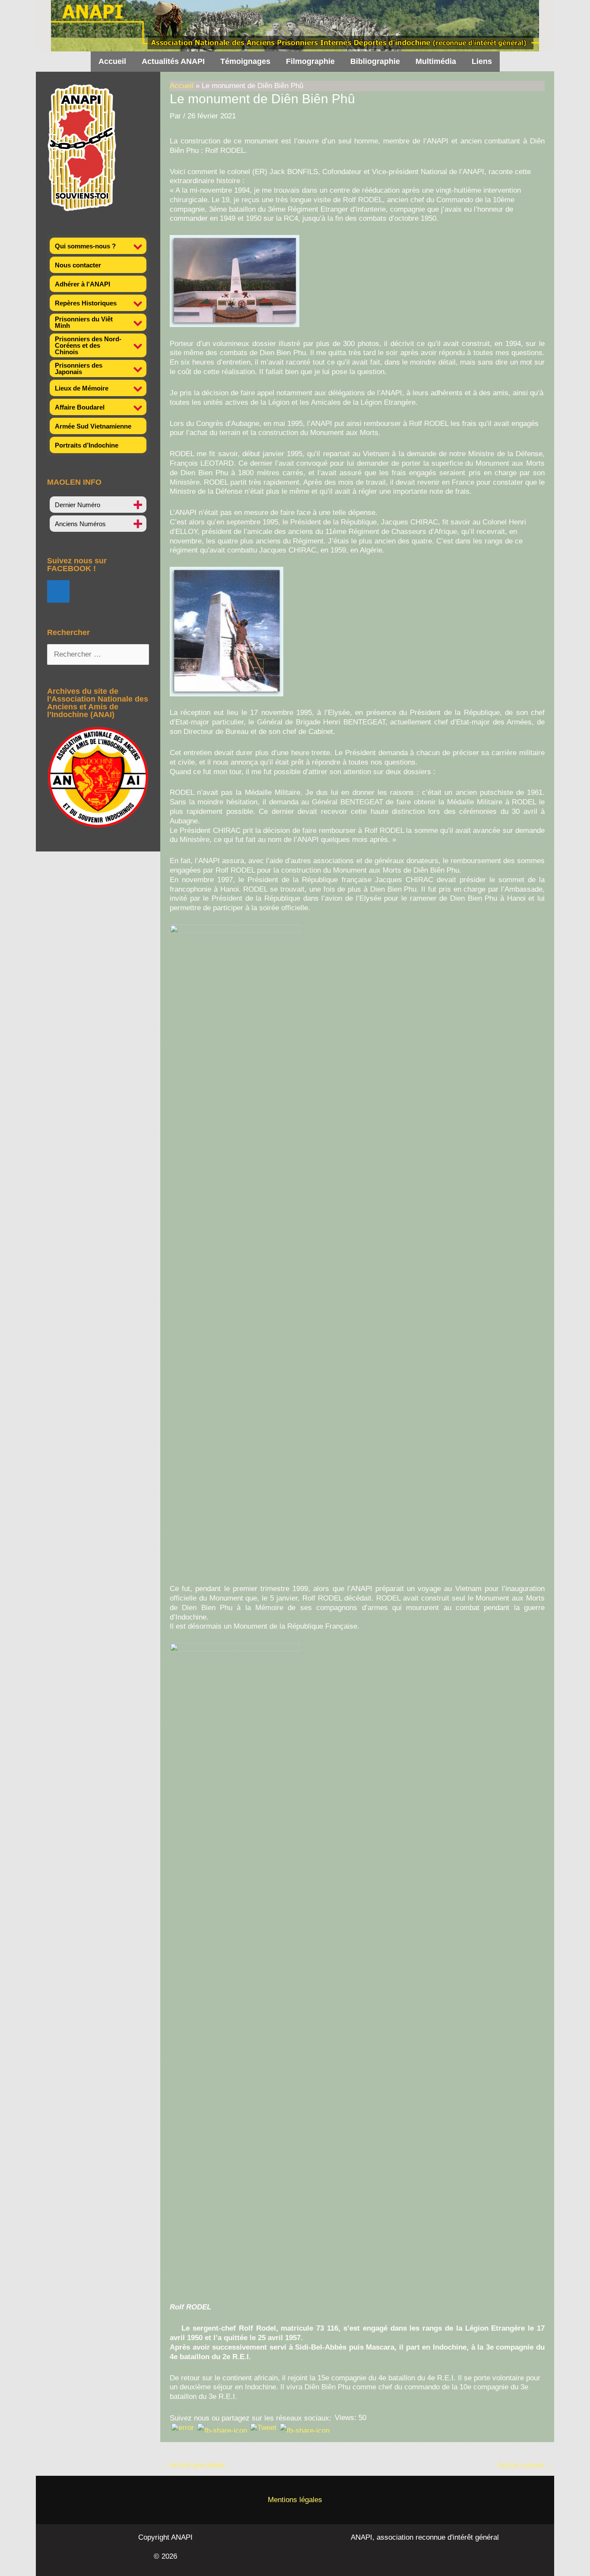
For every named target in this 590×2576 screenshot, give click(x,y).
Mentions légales (295, 2500)
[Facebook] (58, 591)
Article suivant (525, 2465)
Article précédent (193, 2465)
